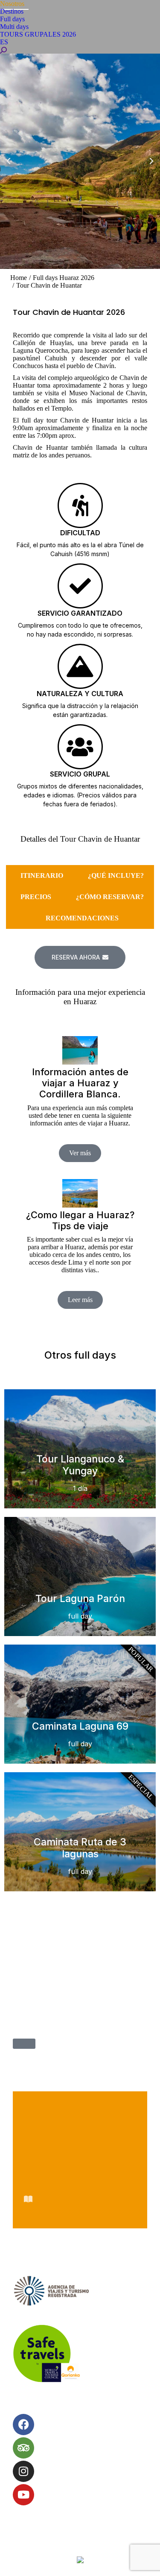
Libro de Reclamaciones (80, 2199)
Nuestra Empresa (80, 2101)
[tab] (40, 876)
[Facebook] (23, 2425)
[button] (9, 161)
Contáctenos (80, 2219)
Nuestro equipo (80, 2121)
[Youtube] (23, 2495)
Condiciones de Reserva (80, 2140)
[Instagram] (23, 2471)
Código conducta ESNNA (80, 2179)
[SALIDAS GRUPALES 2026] (24, 2044)
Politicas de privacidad (80, 2160)
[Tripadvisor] (23, 2448)
